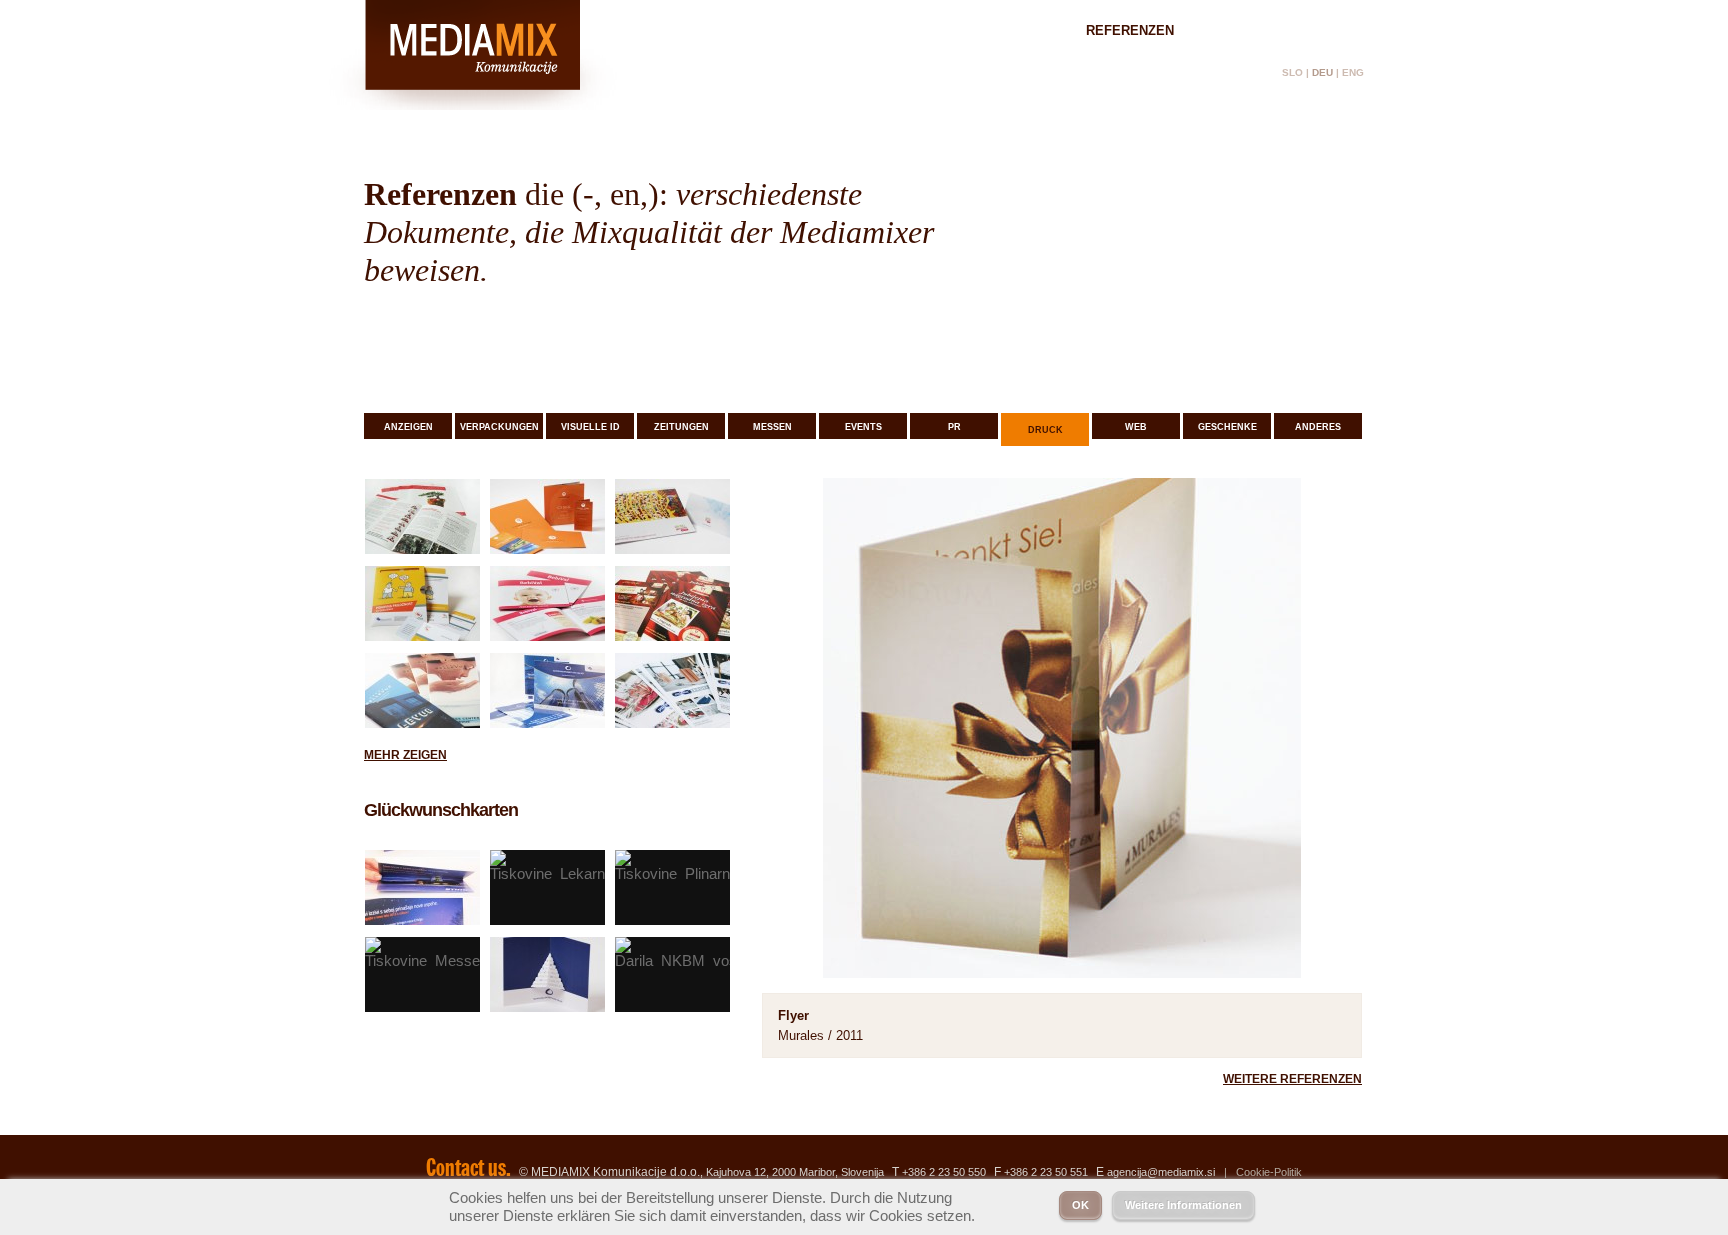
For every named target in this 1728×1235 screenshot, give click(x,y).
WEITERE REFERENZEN (1292, 1079)
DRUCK (1045, 430)
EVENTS (863, 427)
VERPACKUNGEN (499, 427)
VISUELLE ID (590, 427)
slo (1292, 72)
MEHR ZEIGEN (405, 755)
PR (954, 427)
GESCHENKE (1227, 427)
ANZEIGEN (408, 427)
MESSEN (772, 427)
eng (1353, 72)
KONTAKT (1333, 30)
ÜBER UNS (1012, 30)
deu (1322, 72)
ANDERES (1318, 427)
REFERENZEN (1130, 30)
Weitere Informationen (1183, 1205)
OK (1080, 1205)
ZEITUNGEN (681, 427)
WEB (1136, 427)
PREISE (1238, 30)
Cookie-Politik (1269, 1172)
